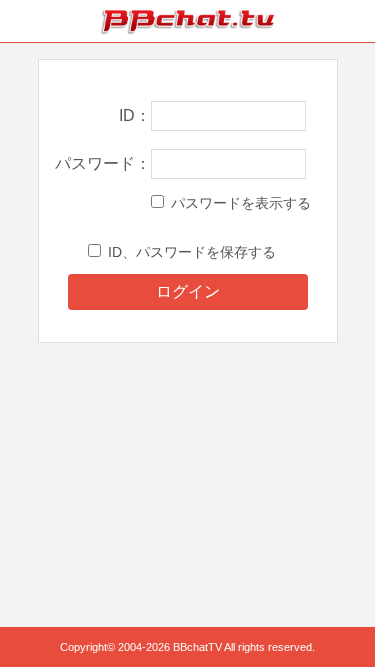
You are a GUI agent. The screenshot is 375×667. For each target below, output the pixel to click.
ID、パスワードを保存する (192, 252)
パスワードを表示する (241, 203)
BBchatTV (188, 21)
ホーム (21, 21)
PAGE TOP (339, 613)
